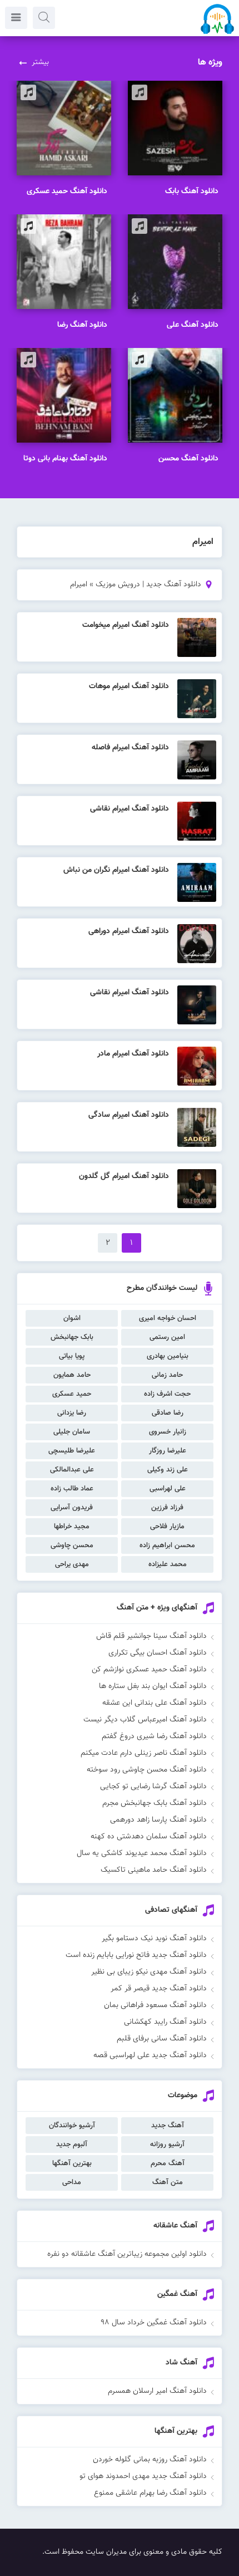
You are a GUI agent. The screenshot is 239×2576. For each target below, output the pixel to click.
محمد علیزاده (168, 1564)
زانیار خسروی (168, 1432)
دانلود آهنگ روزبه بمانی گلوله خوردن (150, 2460)
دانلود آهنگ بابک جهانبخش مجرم (155, 1803)
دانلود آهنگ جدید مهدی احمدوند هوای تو (143, 2476)
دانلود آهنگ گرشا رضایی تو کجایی (153, 1787)
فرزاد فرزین (167, 1508)
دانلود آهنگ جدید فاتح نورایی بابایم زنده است (136, 1955)
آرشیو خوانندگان (72, 2126)
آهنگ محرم (168, 2163)
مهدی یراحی (72, 1564)
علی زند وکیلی (168, 1470)
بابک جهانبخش (72, 1337)
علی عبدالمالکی (72, 1470)
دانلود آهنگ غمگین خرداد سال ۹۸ (154, 2323)
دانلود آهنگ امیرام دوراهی (129, 931)
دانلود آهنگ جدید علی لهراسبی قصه (150, 2055)
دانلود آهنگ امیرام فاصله (130, 748)
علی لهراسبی (168, 1489)
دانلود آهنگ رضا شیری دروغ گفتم (154, 1736)
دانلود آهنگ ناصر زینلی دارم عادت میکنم (144, 1753)
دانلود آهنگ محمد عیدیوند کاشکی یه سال (142, 1853)
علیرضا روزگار (168, 1451)
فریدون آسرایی (72, 1508)
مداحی (72, 2182)
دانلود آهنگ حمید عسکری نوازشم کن (149, 1670)
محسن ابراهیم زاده (167, 1545)
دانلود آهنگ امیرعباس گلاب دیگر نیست (145, 1720)
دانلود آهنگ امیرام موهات (129, 686)
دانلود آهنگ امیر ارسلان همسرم (157, 2391)
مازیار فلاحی (167, 1527)
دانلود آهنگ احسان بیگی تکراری (158, 1653)
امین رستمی (167, 1337)
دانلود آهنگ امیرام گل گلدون (124, 1176)
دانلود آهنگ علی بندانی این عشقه (155, 1703)
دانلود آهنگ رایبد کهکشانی (165, 2022)
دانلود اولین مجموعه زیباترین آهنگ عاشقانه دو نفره (127, 2254)
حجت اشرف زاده (167, 1394)
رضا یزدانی (72, 1413)
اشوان (72, 1318)
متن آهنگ (168, 2182)
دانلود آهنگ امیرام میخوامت (126, 625)
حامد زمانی (167, 1375)
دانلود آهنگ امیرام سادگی (129, 1115)
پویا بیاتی (72, 1356)
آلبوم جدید (72, 2145)
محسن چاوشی (72, 1545)
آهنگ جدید (168, 2126)
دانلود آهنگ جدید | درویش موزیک (148, 585)
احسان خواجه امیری (168, 1318)
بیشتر (40, 62)
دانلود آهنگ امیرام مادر (133, 1054)
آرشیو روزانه (167, 2145)
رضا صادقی (168, 1413)
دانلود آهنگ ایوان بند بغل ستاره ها (153, 1686)
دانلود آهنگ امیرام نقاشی (130, 809)
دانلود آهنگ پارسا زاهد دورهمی (158, 1820)
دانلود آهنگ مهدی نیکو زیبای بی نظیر (149, 1972)
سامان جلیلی (72, 1432)
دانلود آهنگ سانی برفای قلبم (162, 2039)
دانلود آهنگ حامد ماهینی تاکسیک (154, 1870)
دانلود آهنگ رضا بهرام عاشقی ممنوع (150, 2493)
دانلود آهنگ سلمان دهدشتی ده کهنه (149, 1837)
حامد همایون (72, 1375)
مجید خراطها (72, 1527)
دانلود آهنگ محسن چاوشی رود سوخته (147, 1770)
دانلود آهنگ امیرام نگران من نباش (116, 870)
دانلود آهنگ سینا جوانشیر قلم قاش (151, 1636)
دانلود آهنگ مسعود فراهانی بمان (155, 2005)
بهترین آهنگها (72, 2163)
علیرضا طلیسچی (72, 1451)
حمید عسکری (72, 1394)
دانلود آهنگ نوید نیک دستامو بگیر (154, 1939)
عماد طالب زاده (72, 1489)
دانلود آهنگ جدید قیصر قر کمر (159, 1989)
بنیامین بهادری (168, 1356)
